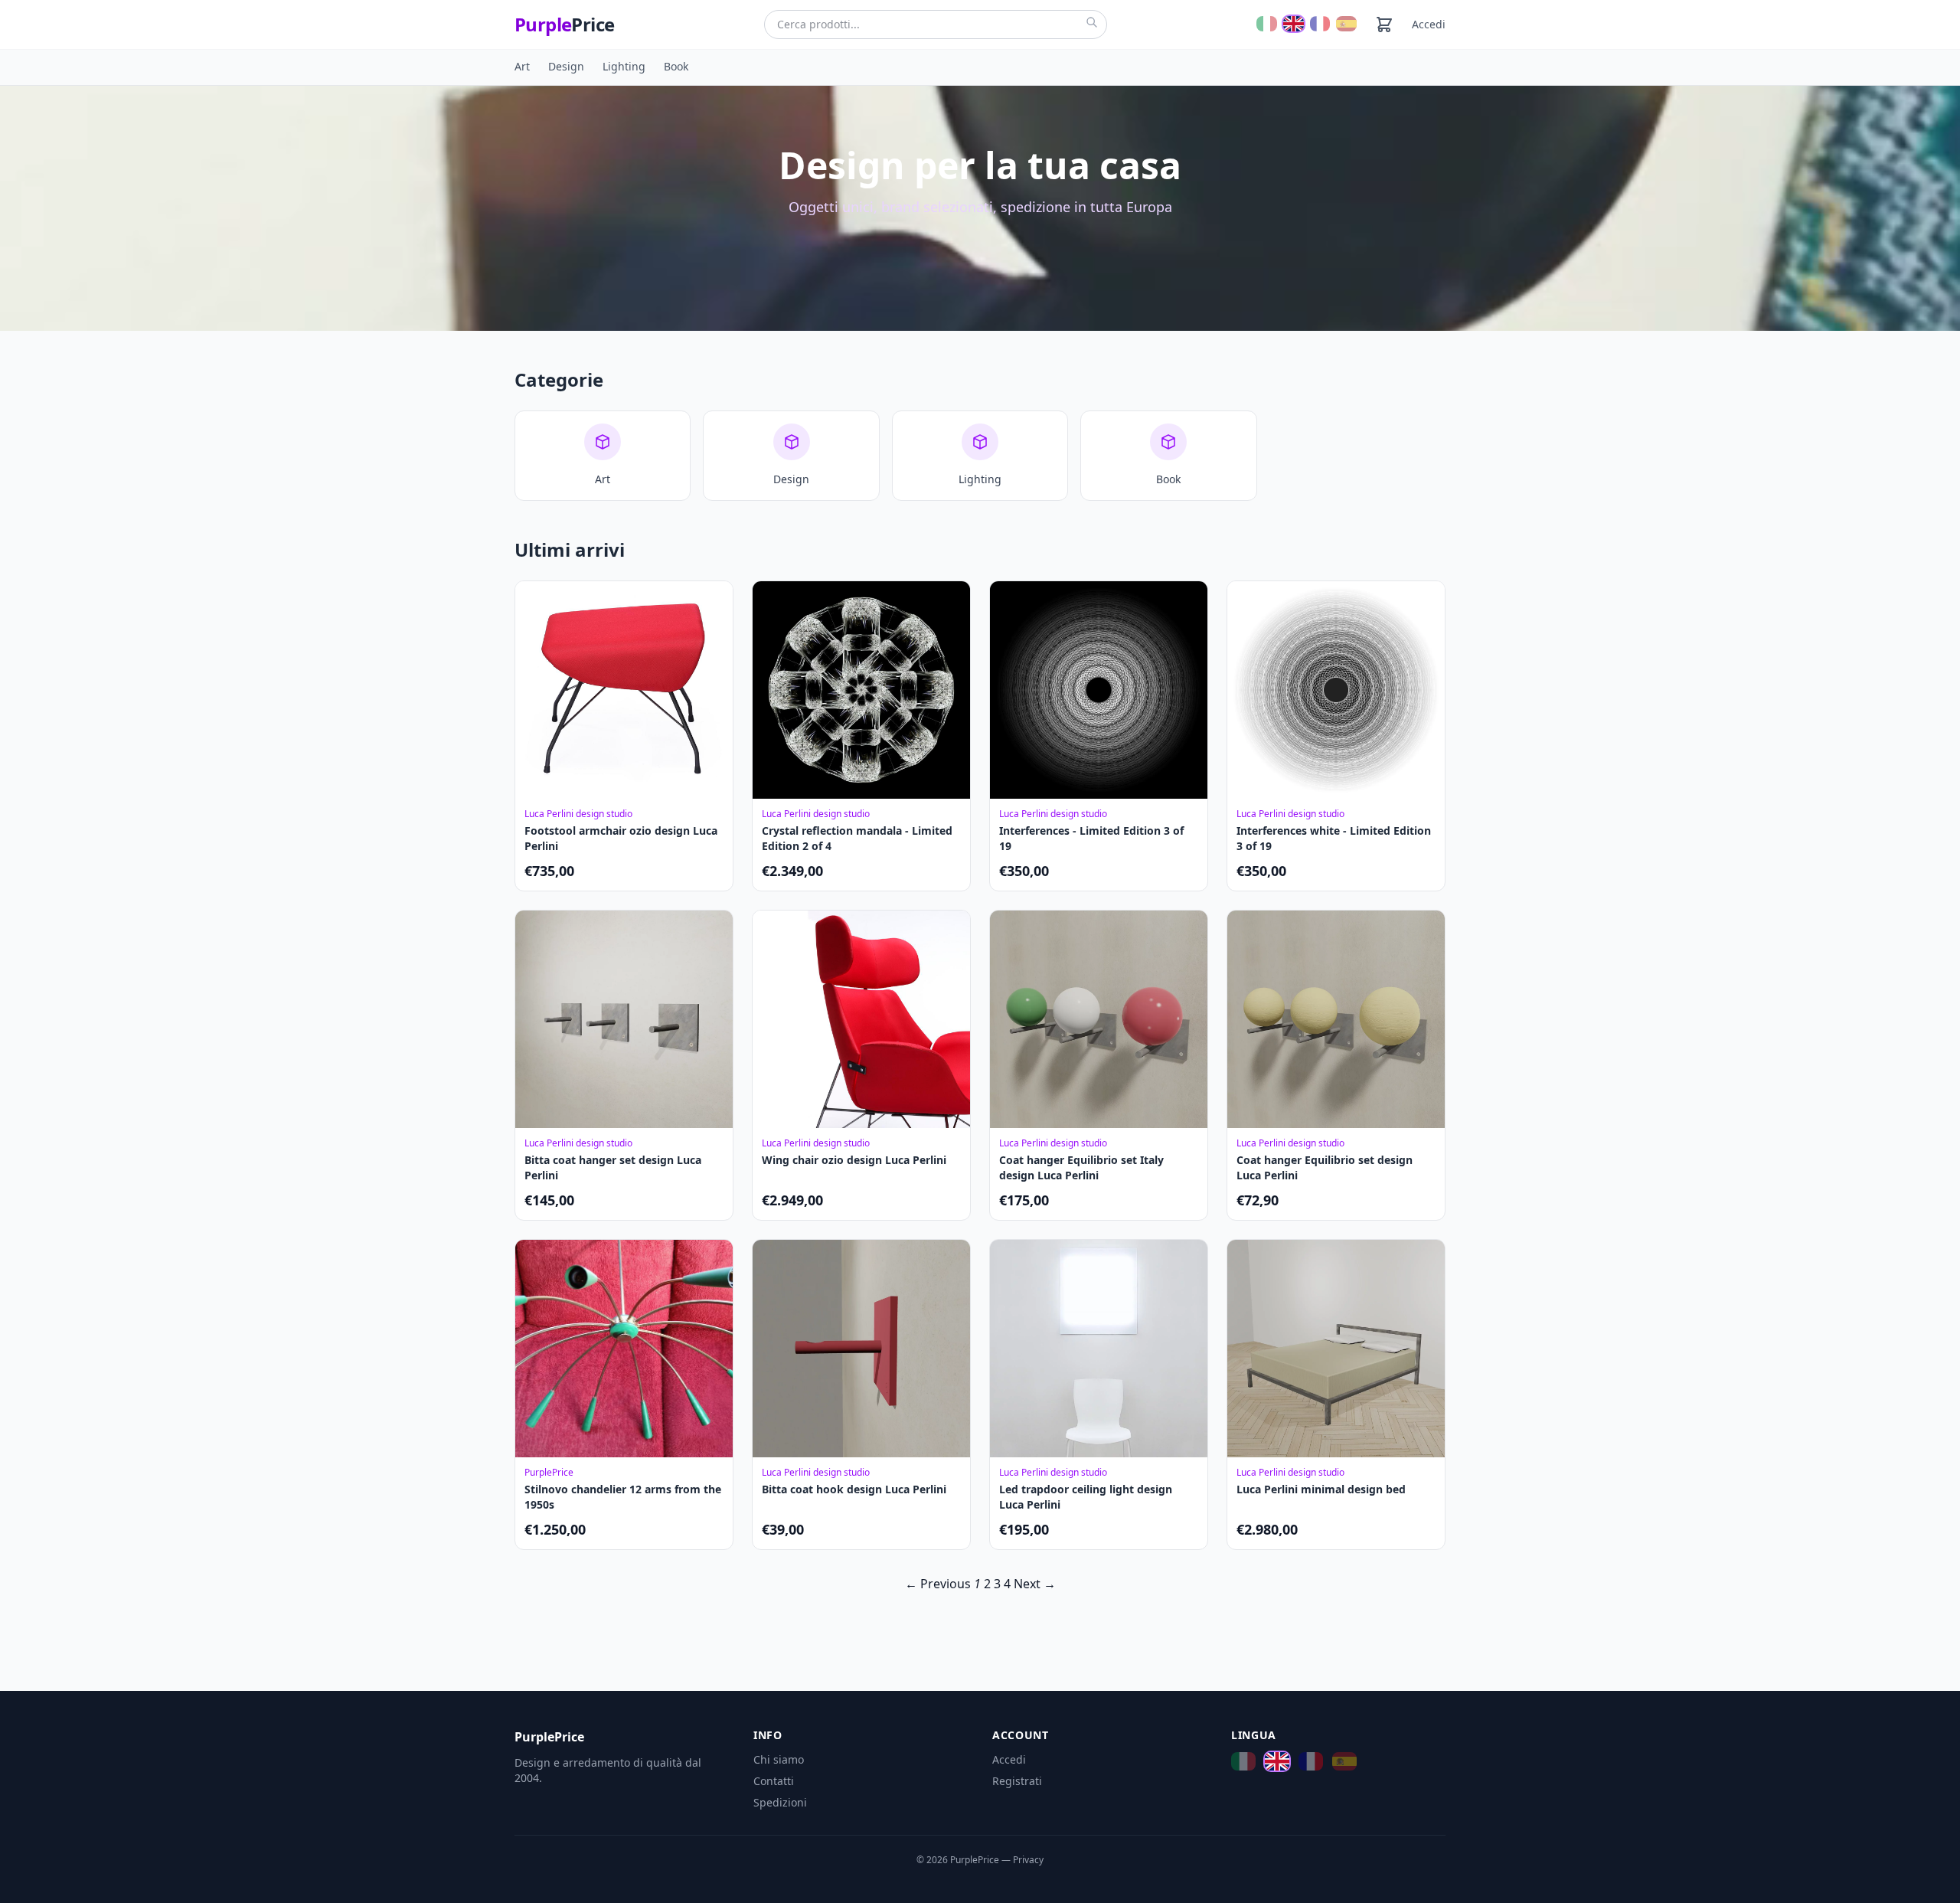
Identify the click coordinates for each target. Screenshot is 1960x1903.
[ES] (1346, 25)
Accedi (1429, 24)
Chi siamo (779, 1759)
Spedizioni (780, 1802)
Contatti (774, 1781)
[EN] (1294, 25)
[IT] (1267, 25)
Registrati (1017, 1781)
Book (676, 66)
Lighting (624, 66)
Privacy (1028, 1860)
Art (522, 66)
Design (566, 66)
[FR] (1320, 25)
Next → (1035, 1584)
